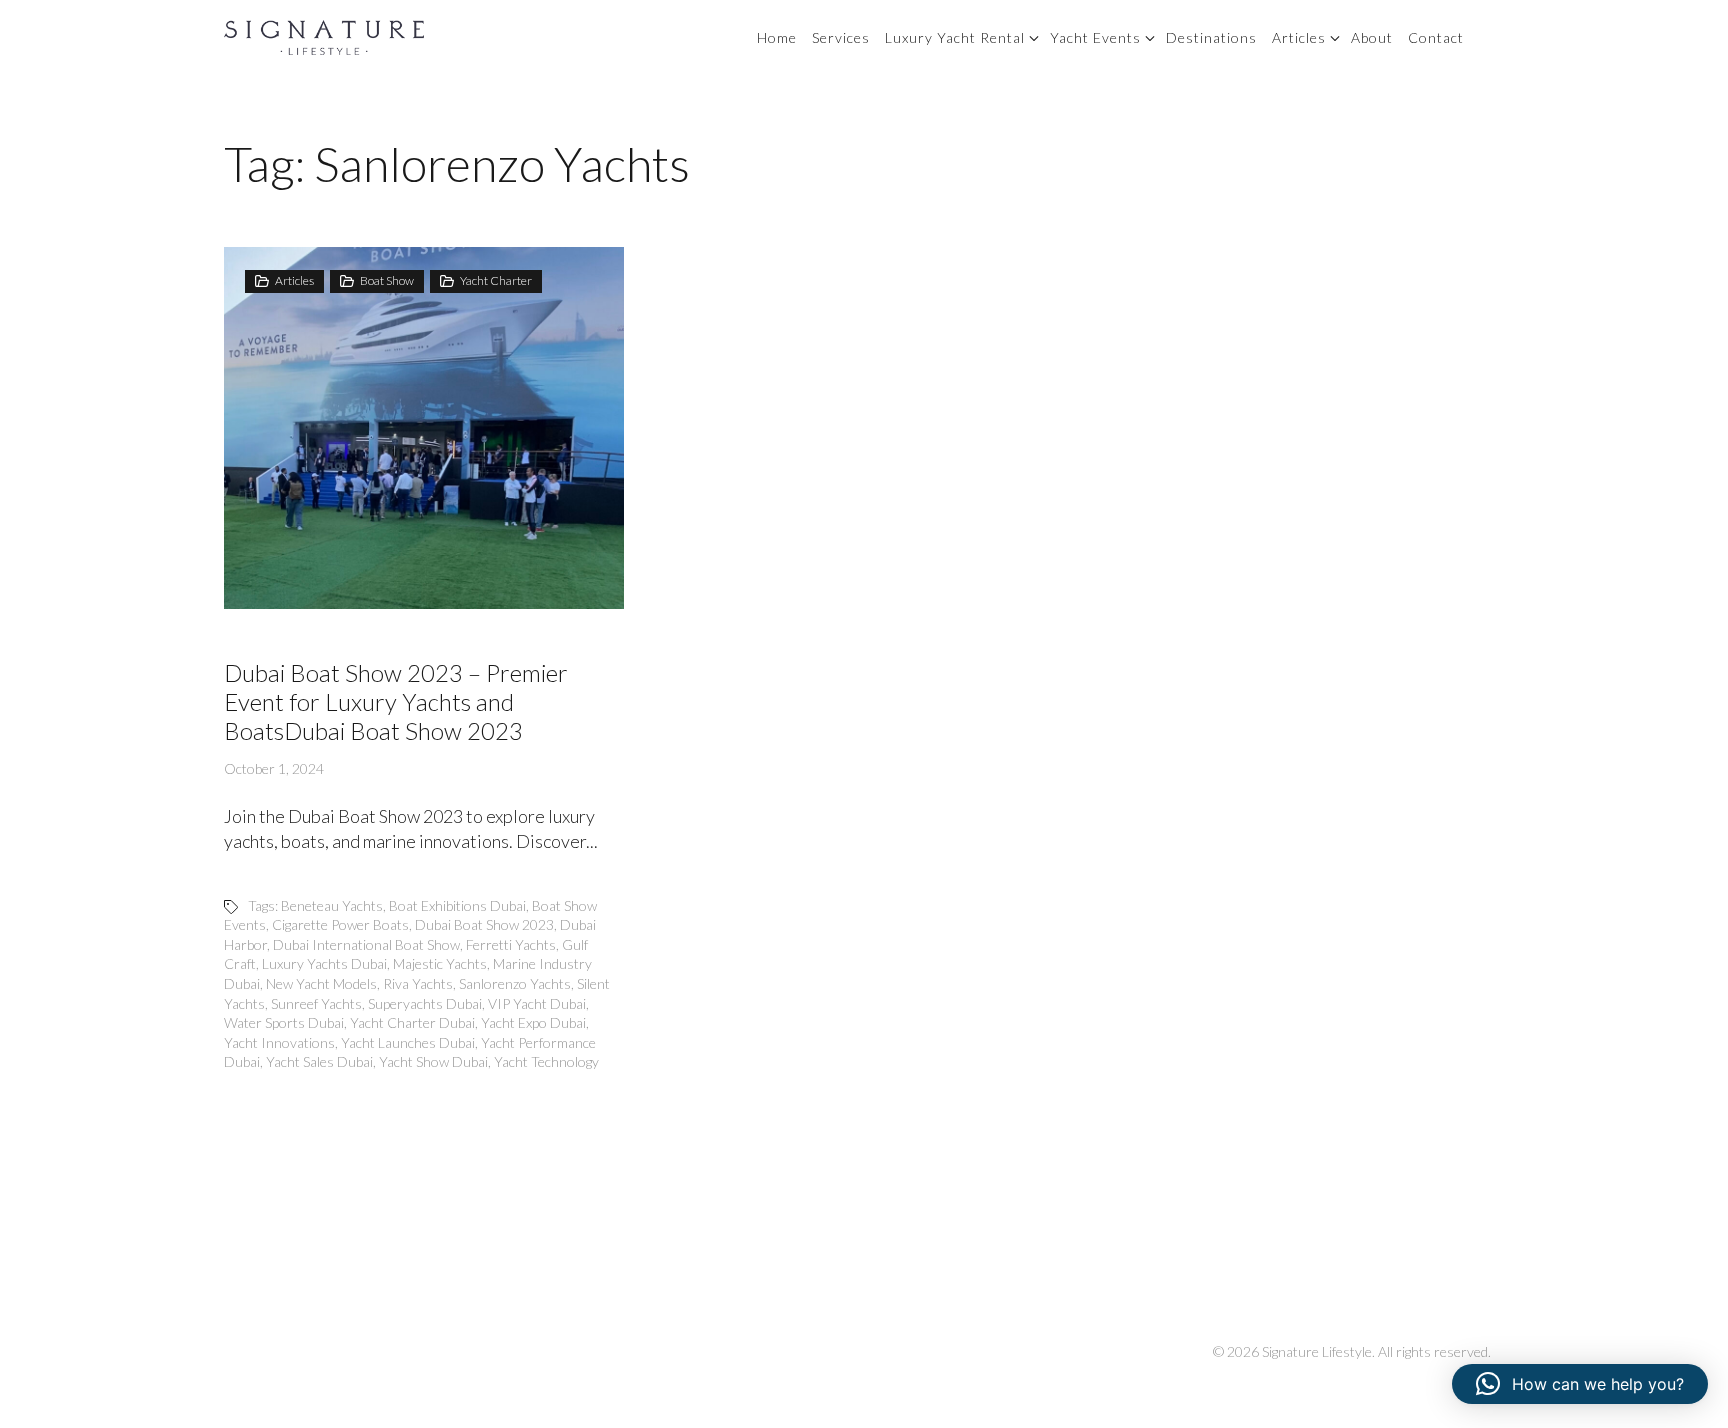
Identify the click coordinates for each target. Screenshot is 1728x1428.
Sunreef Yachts (316, 1003)
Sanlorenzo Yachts (515, 983)
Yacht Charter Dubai (412, 1022)
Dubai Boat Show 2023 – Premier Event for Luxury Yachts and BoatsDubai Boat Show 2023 (396, 701)
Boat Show (387, 280)
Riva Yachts (418, 983)
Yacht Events (1095, 37)
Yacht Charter (496, 280)
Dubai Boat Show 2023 (484, 924)
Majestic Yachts (440, 963)
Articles (1299, 37)
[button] (1580, 1384)
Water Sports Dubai (284, 1022)
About (1372, 37)
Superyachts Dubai (425, 1003)
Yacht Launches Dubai (408, 1042)
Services (841, 37)
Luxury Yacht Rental (955, 37)
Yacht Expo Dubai (533, 1022)
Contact (1436, 37)
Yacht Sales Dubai (319, 1061)
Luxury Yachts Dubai (324, 963)
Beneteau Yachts (332, 905)
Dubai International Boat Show (366, 944)
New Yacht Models (321, 983)
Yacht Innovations (279, 1042)
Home (777, 37)
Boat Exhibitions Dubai (457, 905)
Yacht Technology (546, 1061)
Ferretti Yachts (511, 944)
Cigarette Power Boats (340, 924)
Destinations (1211, 37)
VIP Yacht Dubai (537, 1003)
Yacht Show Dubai (433, 1061)
